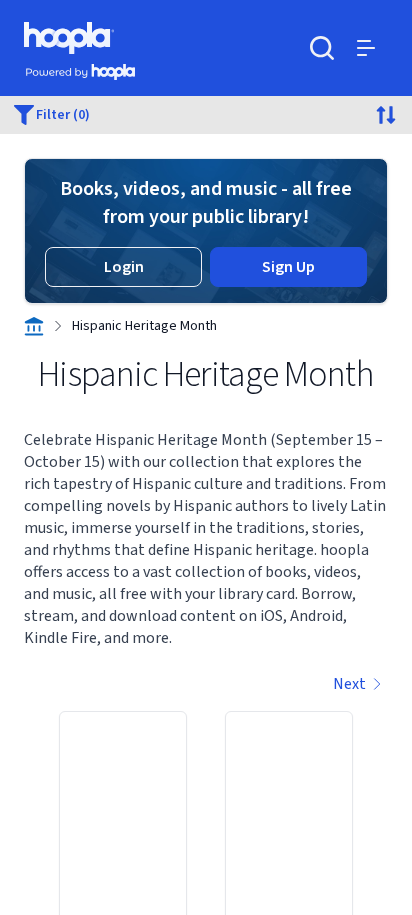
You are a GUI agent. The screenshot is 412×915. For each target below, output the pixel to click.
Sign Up (288, 267)
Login (124, 267)
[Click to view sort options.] (386, 115)
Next (349, 684)
